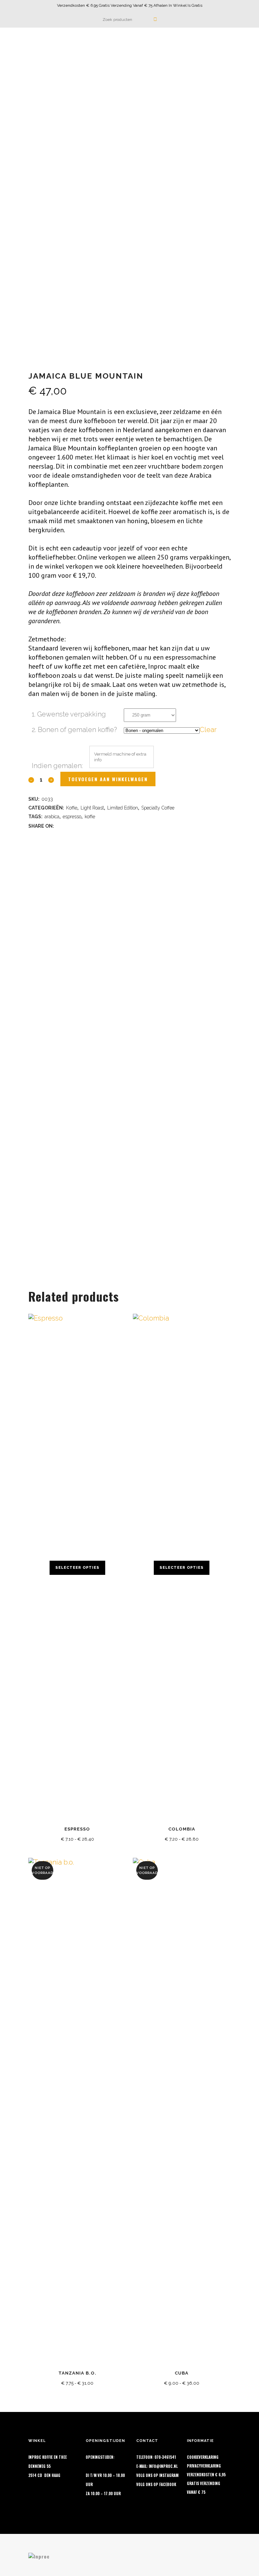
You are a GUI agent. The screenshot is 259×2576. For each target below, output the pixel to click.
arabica (52, 817)
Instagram (169, 2475)
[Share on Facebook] (59, 825)
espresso (72, 817)
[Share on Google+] (77, 825)
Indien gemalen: (57, 766)
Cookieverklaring (203, 2457)
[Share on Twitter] (68, 825)
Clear (208, 730)
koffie (90, 817)
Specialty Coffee (158, 808)
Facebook (168, 2484)
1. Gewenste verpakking (69, 714)
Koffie (72, 808)
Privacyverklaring (204, 2466)
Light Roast (92, 808)
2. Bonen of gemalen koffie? (74, 730)
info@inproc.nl (163, 2466)
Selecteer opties (77, 1568)
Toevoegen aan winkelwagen (108, 779)
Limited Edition (123, 808)
